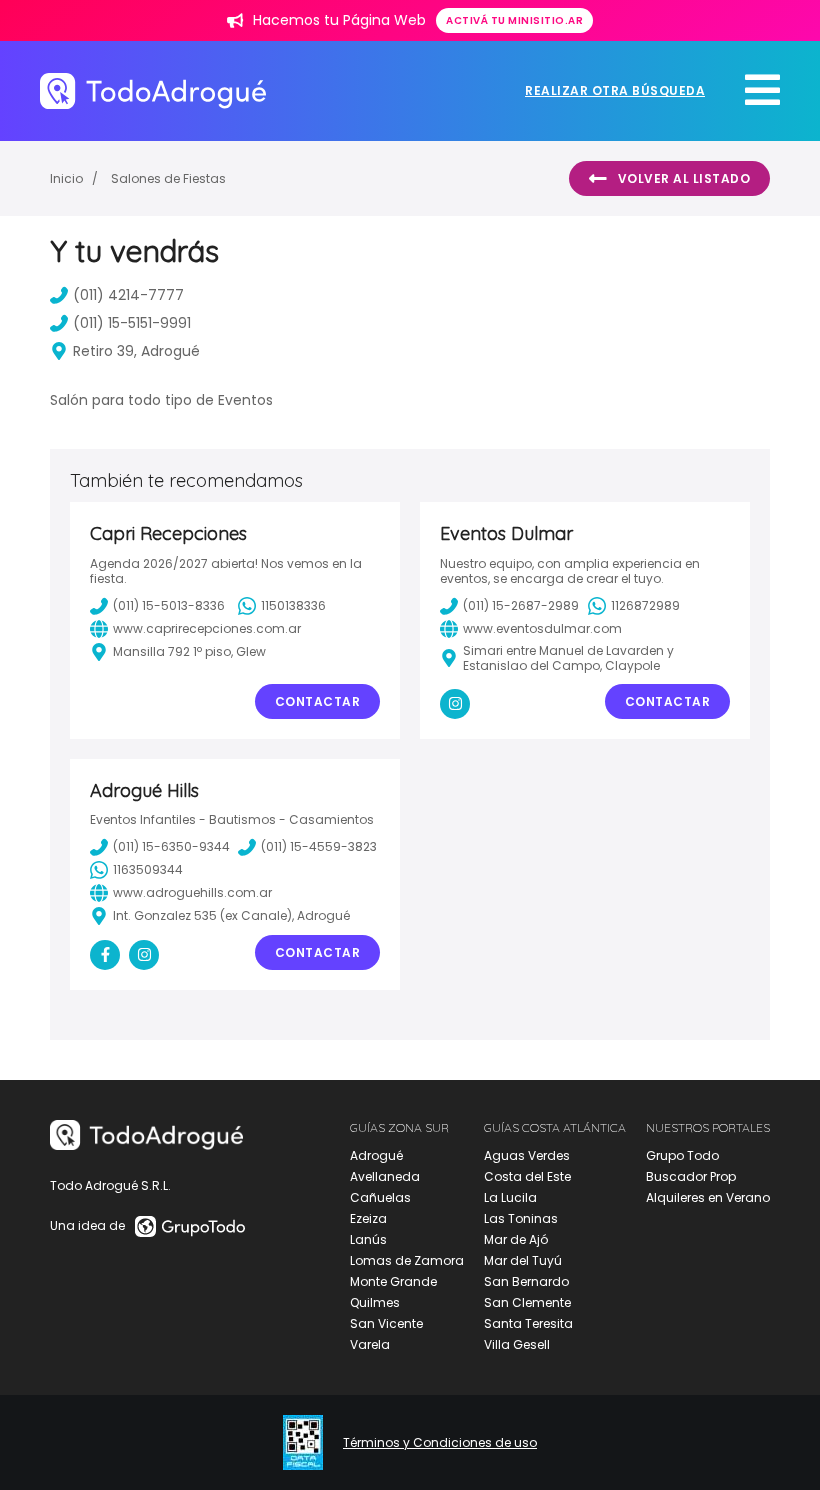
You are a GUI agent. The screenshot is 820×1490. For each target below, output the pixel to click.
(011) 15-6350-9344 (171, 846)
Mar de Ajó (516, 1239)
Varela (370, 1344)
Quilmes (375, 1302)
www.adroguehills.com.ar (192, 892)
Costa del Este (527, 1176)
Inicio (66, 178)
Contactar (318, 701)
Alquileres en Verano (708, 1197)
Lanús (368, 1239)
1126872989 (645, 605)
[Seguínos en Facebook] (105, 955)
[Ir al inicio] (153, 90)
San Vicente (386, 1323)
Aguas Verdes (527, 1155)
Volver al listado (684, 178)
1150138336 (293, 605)
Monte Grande (393, 1281)
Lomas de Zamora (407, 1260)
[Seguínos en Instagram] (455, 704)
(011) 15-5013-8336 (169, 605)
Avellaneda (385, 1176)
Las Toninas (521, 1218)
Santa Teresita (528, 1323)
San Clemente (527, 1302)
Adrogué (376, 1155)
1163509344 (148, 869)
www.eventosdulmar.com (542, 628)
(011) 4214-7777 (128, 295)
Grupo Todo (682, 1155)
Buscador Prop (691, 1176)
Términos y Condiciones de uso (440, 1443)
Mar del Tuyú (523, 1260)
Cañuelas (380, 1197)
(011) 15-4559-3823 (319, 846)
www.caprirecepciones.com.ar (207, 628)
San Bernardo (526, 1281)
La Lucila (510, 1197)
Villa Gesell (517, 1344)
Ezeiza (368, 1218)
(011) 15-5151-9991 (132, 323)
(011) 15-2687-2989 (521, 605)
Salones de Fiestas (168, 178)
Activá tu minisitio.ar (514, 20)
